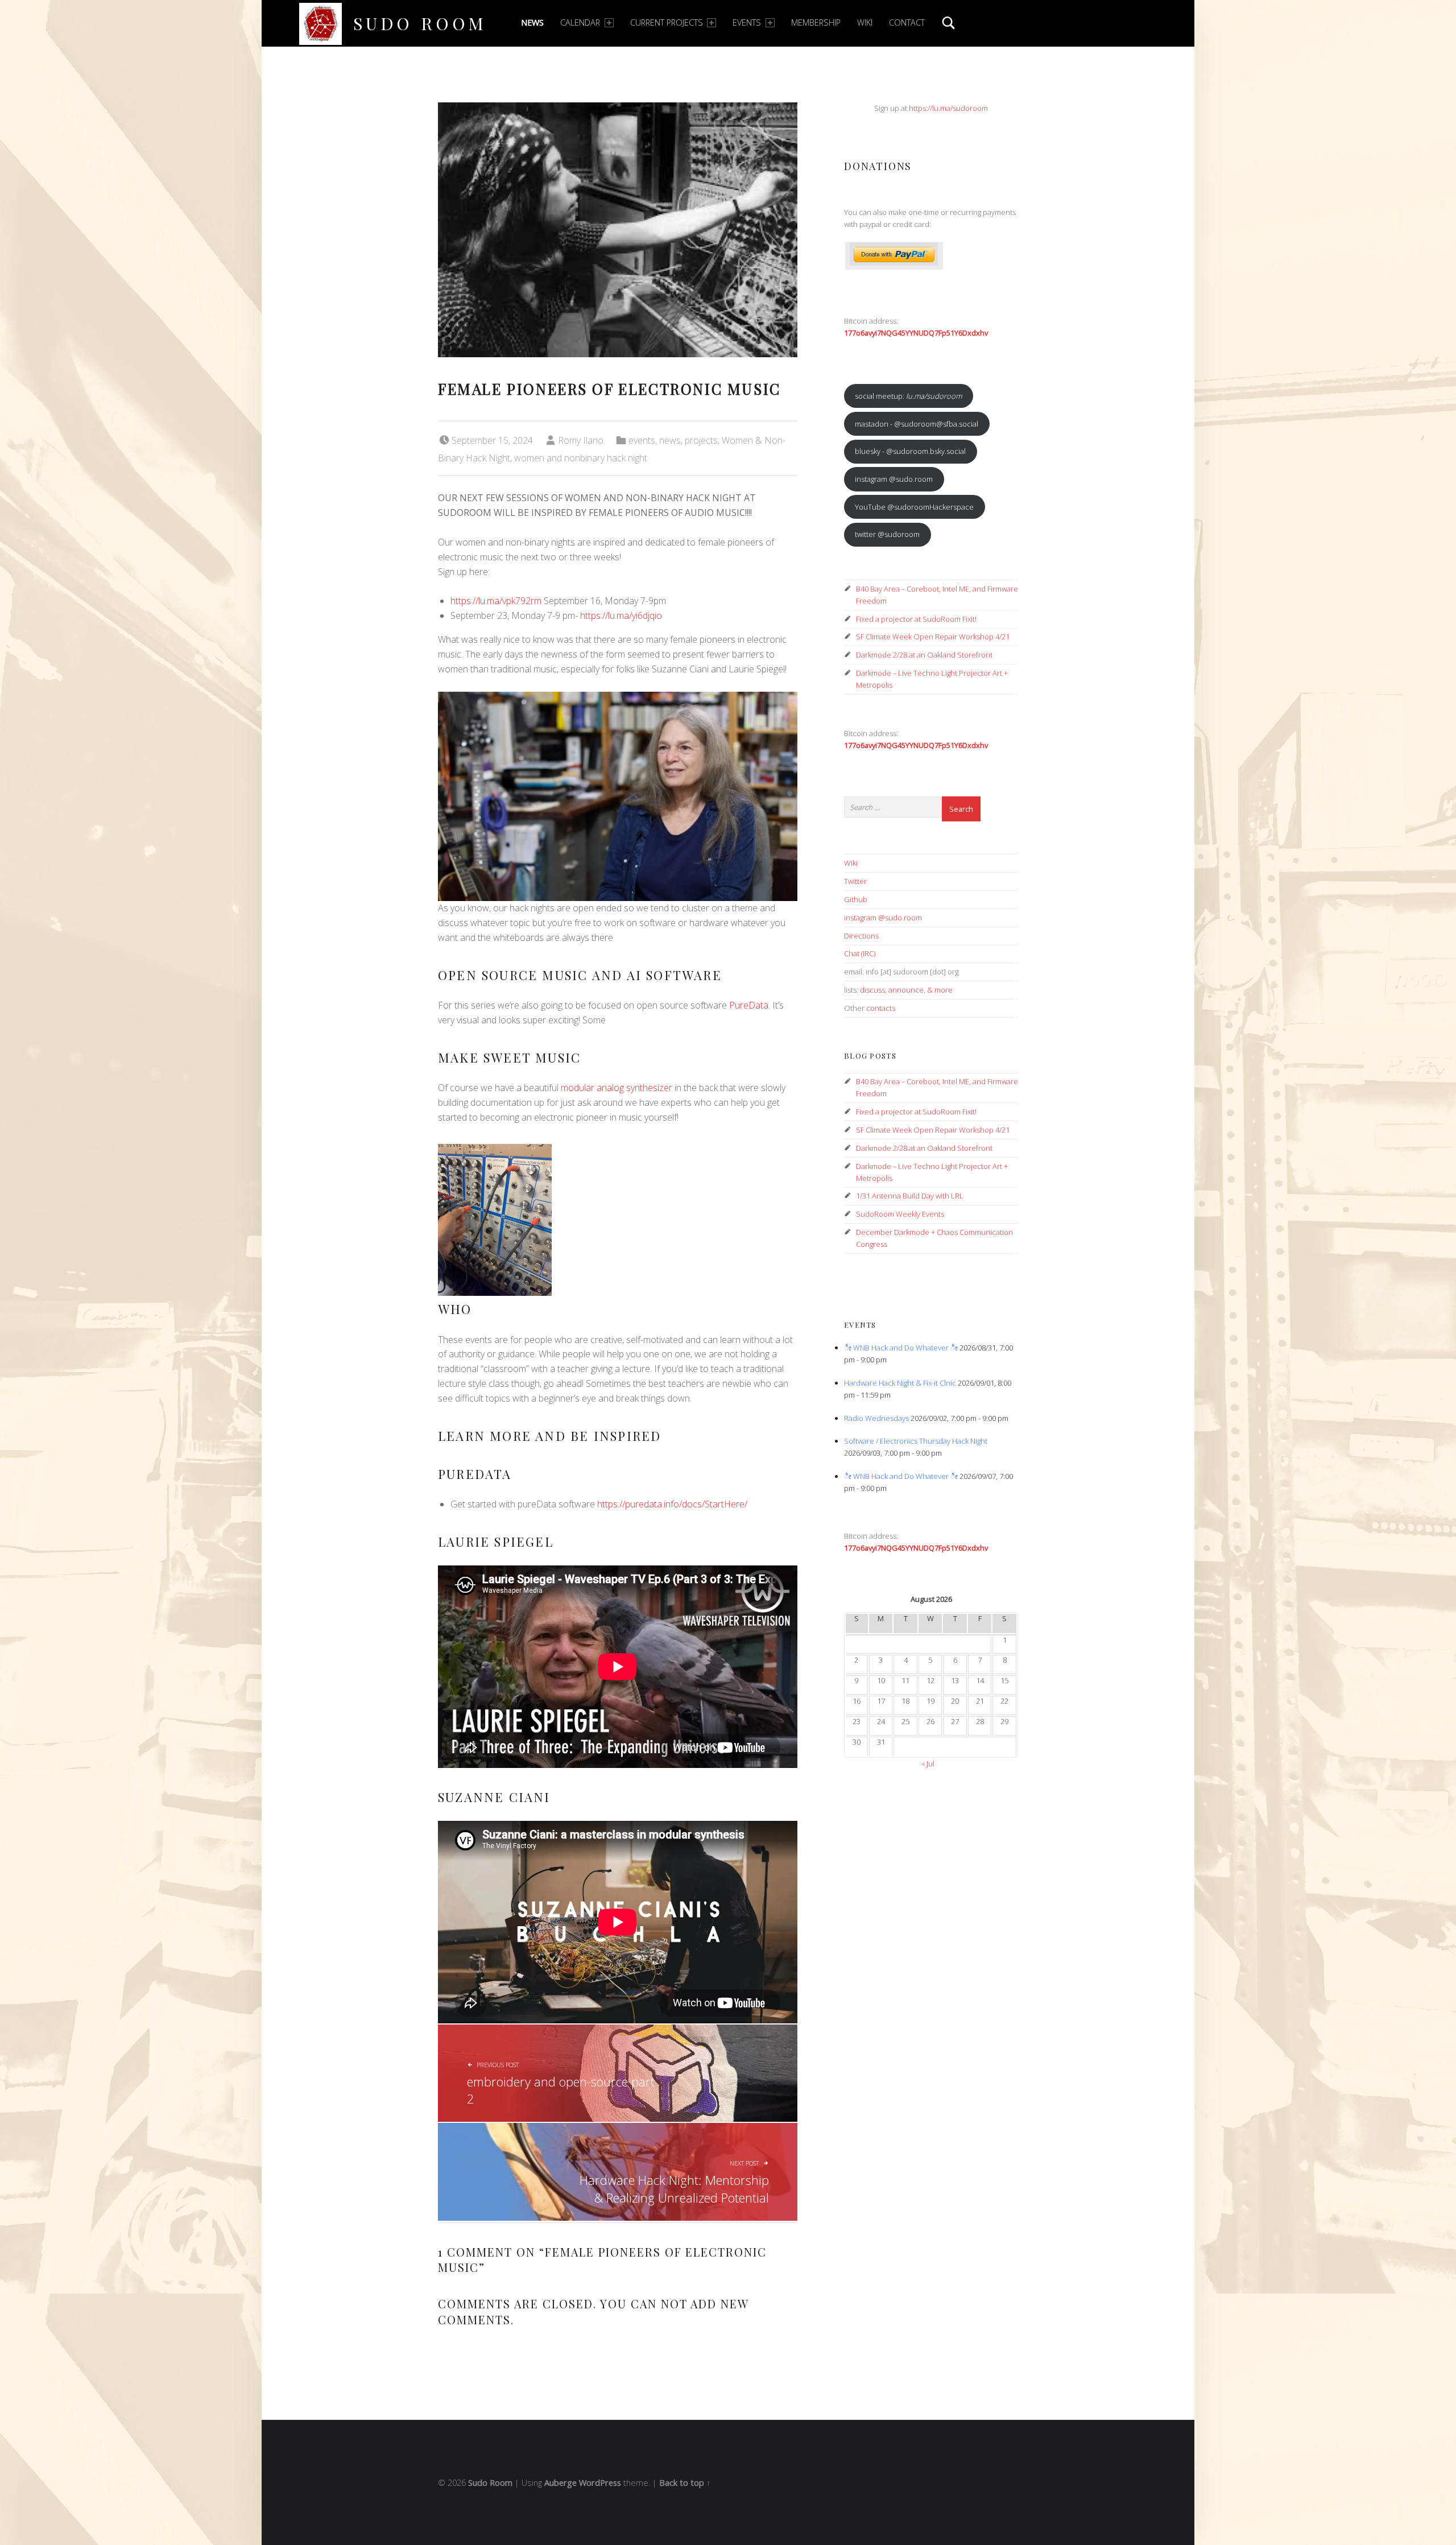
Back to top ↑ (685, 2483)
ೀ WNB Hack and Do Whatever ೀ (901, 1348)
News (532, 22)
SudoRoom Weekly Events (900, 1214)
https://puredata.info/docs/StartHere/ (672, 1504)
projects (701, 440)
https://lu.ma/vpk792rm (496, 601)
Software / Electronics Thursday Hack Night (916, 1441)
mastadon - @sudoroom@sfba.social (917, 424)
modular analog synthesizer (617, 1088)
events (642, 440)
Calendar (580, 22)
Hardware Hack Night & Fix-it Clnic (900, 1383)
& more (940, 990)
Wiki (865, 22)
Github (856, 899)
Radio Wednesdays (876, 1418)
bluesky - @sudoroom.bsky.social (910, 451)
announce (906, 990)
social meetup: (908, 396)
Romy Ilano (581, 440)
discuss (872, 990)
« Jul (928, 1763)
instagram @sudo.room (894, 479)
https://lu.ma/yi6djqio (621, 615)
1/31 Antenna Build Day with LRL (910, 1196)
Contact (907, 22)
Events (747, 22)
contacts (881, 1008)
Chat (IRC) (860, 953)
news (670, 440)
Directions (861, 936)
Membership (816, 22)
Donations (878, 166)
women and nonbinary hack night (581, 458)
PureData (749, 1005)
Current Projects (667, 22)
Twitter (855, 881)
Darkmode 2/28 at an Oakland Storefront (924, 655)
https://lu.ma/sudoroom (948, 108)
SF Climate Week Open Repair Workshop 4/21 (933, 637)
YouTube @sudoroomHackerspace (914, 507)
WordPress (600, 2483)
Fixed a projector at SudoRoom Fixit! (916, 619)
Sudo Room (420, 23)
